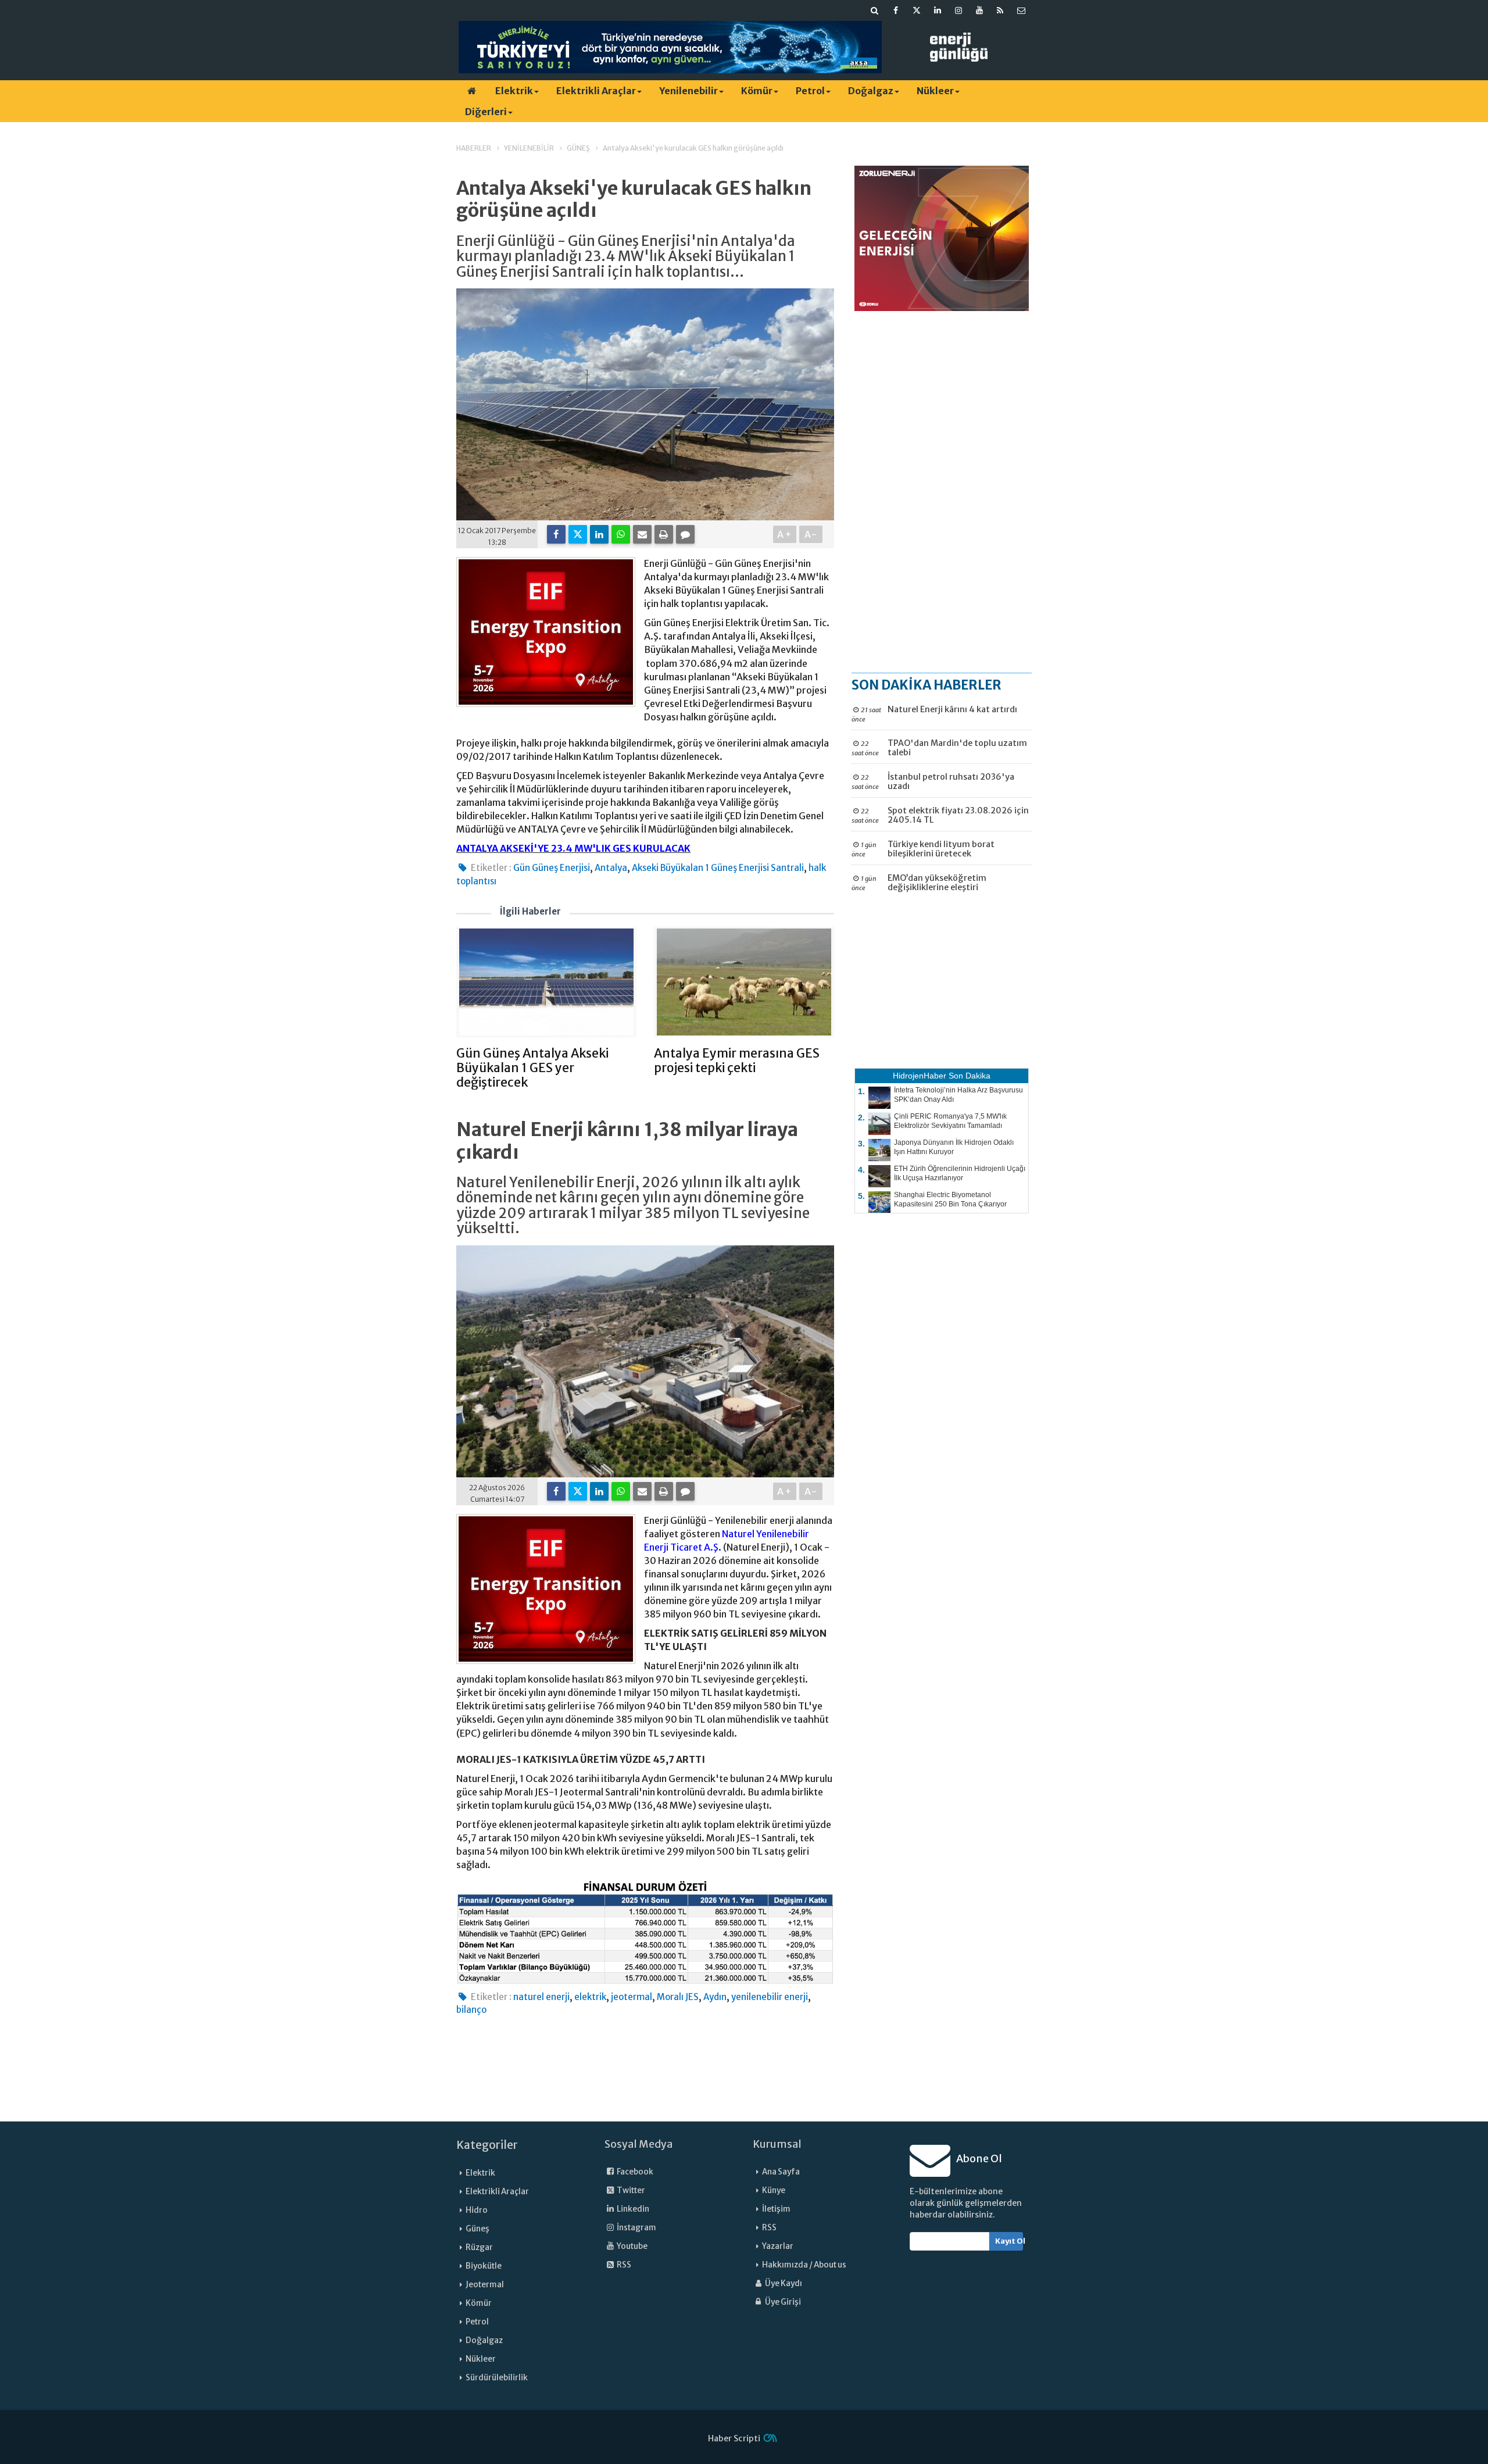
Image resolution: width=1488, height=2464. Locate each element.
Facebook (634, 2172)
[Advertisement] (942, 491)
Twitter (630, 2190)
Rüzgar (479, 2247)
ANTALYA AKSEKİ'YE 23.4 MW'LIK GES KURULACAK (573, 848)
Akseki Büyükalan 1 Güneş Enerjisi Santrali (718, 868)
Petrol (810, 91)
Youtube (632, 2246)
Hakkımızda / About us (804, 2265)
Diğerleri (486, 112)
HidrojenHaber (920, 1076)
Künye (774, 2190)
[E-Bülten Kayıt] (1021, 10)
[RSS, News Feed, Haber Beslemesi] (1000, 10)
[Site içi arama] (875, 10)
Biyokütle (484, 2266)
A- (811, 534)
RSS (623, 2265)
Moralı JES (678, 1997)
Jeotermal (485, 2285)
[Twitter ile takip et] (917, 10)
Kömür (757, 91)
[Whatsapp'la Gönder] (621, 534)
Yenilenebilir (688, 91)
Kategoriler (487, 2145)
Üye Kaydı (783, 2283)
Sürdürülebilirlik (497, 2378)
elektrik (590, 1997)
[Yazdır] (664, 534)
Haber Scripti (734, 2438)
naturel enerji (541, 1997)
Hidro (477, 2210)
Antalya (611, 868)
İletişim (776, 2209)
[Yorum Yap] (685, 534)
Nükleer (935, 91)
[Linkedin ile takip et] (938, 10)
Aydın (715, 1997)
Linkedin (632, 2209)
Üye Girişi (782, 2302)
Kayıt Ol (1009, 2241)
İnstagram (636, 2228)
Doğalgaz (871, 91)
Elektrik (514, 91)
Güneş (477, 2229)
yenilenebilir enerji (770, 1997)
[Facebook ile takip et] (896, 10)
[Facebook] (556, 534)
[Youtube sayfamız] (979, 10)
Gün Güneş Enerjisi (552, 868)
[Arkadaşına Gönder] (642, 534)
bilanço (471, 2010)
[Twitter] (578, 534)
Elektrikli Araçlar (596, 91)
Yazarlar (778, 2246)
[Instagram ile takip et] (958, 10)
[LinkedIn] (599, 534)
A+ (785, 534)
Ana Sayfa (781, 2172)
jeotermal (632, 1997)
